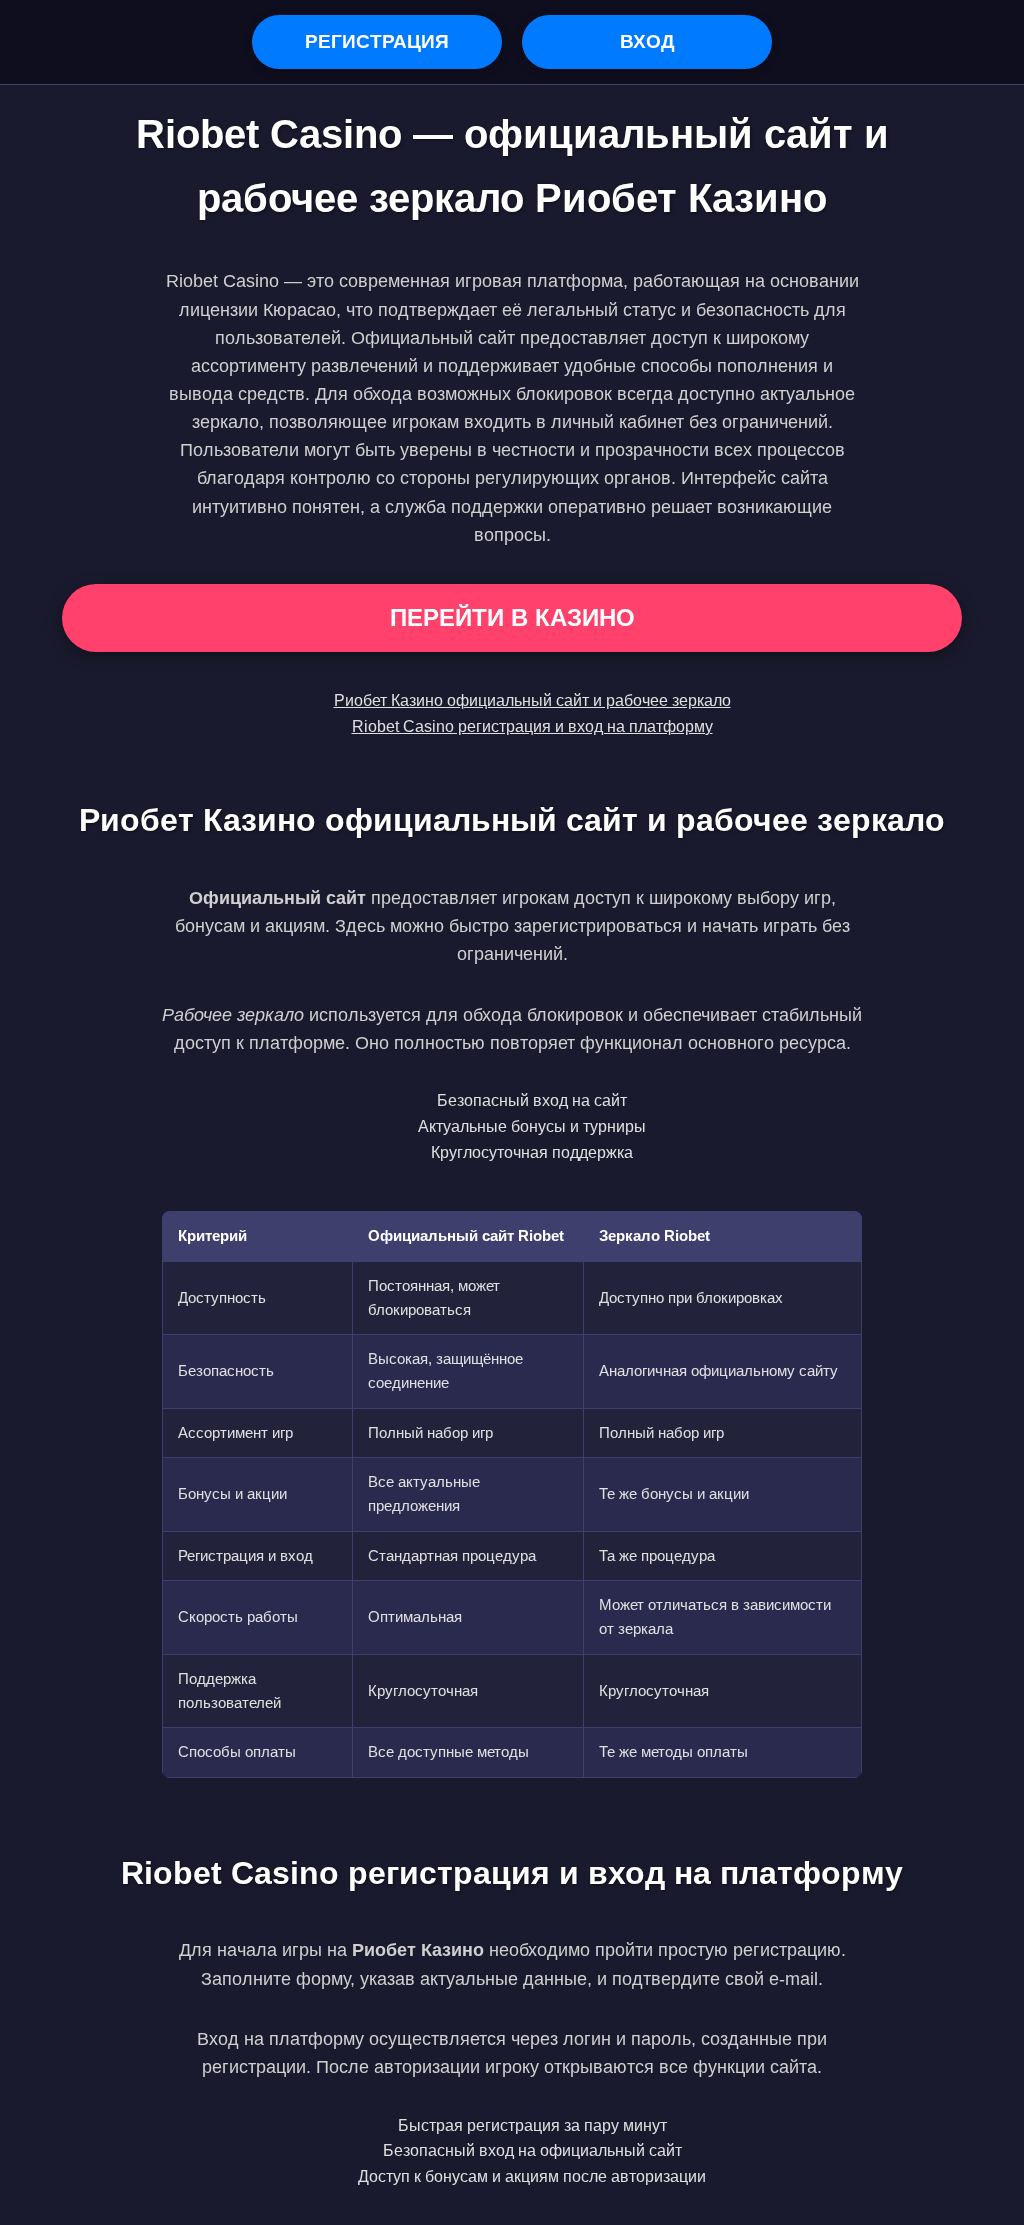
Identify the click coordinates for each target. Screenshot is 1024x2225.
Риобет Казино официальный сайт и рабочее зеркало (532, 700)
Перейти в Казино (512, 617)
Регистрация (377, 41)
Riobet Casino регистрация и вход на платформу (532, 726)
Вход (647, 41)
